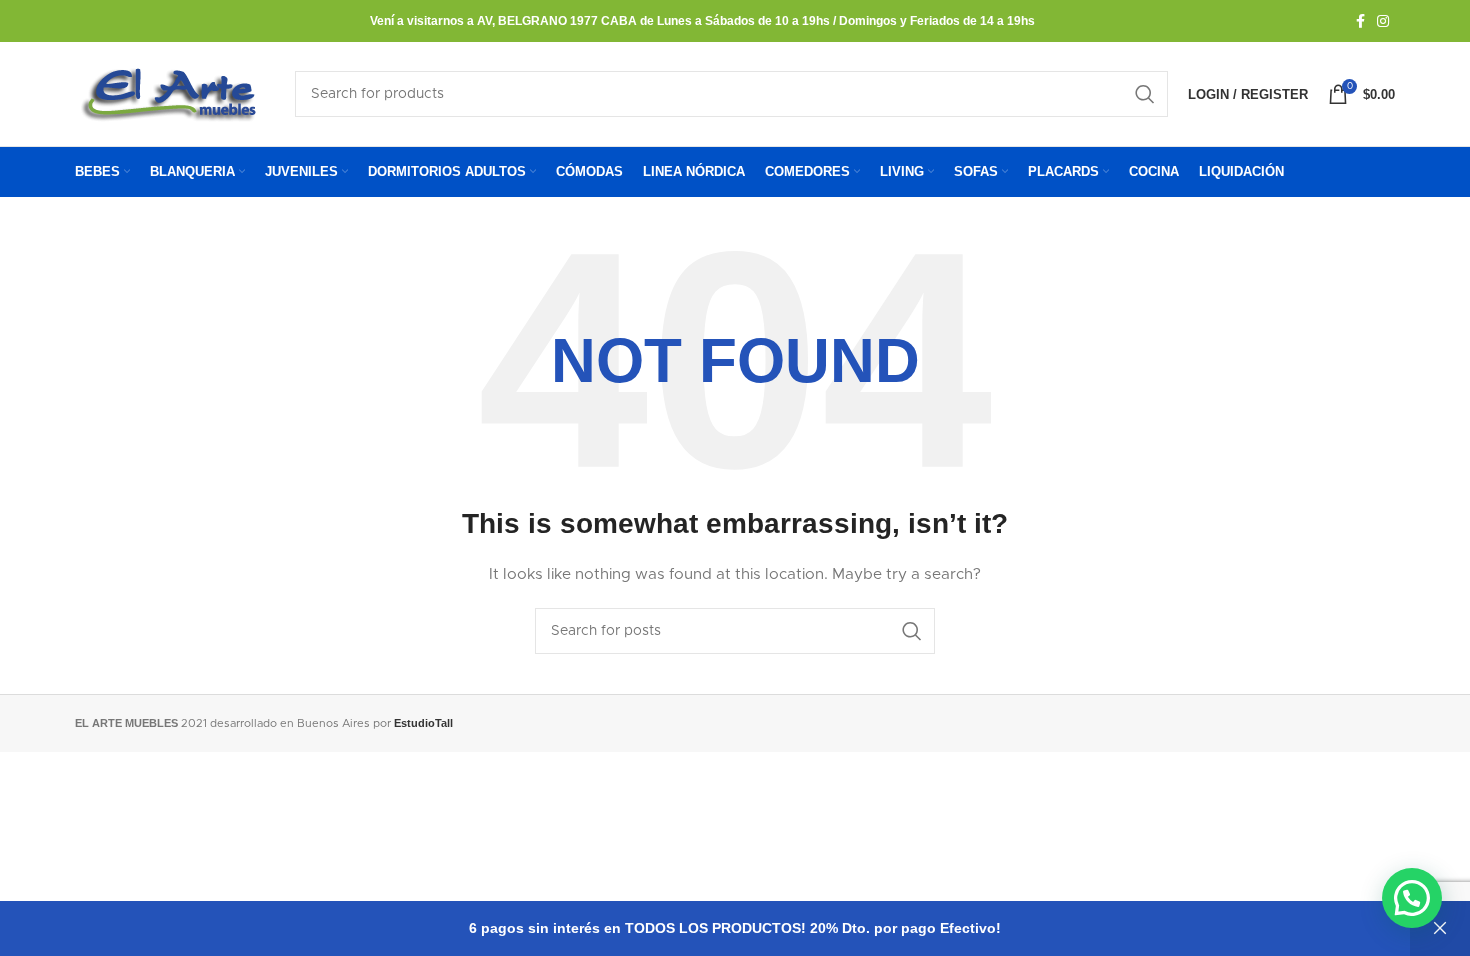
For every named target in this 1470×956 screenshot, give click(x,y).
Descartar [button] (1440, 928)
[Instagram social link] (1383, 21)
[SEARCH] (1145, 94)
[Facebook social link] (1360, 21)
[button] (1412, 898)
